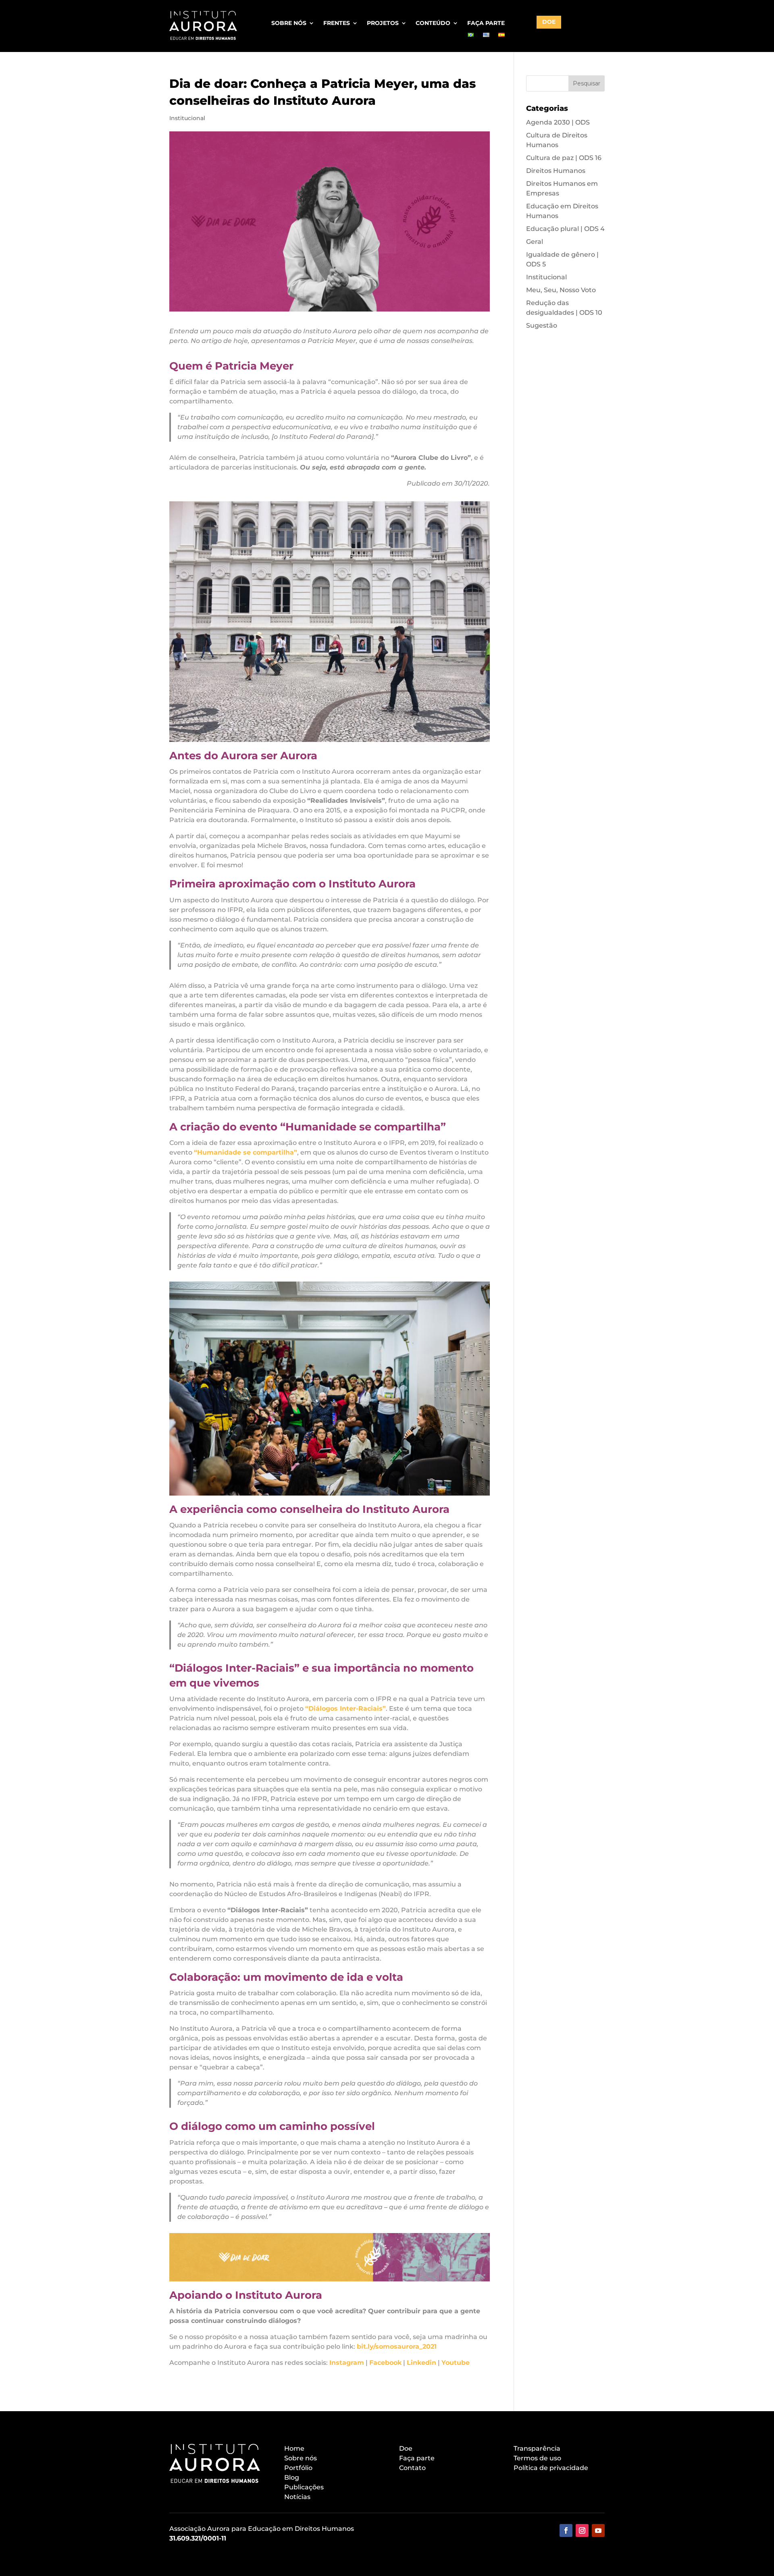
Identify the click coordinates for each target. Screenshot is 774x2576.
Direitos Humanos (556, 171)
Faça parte (486, 23)
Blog (292, 2477)
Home (294, 2448)
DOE (549, 22)
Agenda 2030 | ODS (558, 122)
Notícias (297, 2497)
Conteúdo (433, 23)
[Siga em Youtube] (598, 2530)
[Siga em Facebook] (566, 2530)
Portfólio (298, 2468)
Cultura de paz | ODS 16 (564, 158)
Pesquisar (587, 83)
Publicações (304, 2487)
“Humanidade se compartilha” (246, 1152)
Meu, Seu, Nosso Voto (561, 290)
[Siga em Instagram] (582, 2530)
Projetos (383, 23)
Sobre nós (289, 23)
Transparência (537, 2448)
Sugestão (542, 325)
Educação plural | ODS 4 (565, 229)
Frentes (337, 23)
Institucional (187, 118)
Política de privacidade (551, 2468)
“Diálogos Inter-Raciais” (345, 1709)
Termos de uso (537, 2458)
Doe (406, 2448)
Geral (535, 242)
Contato (412, 2468)
